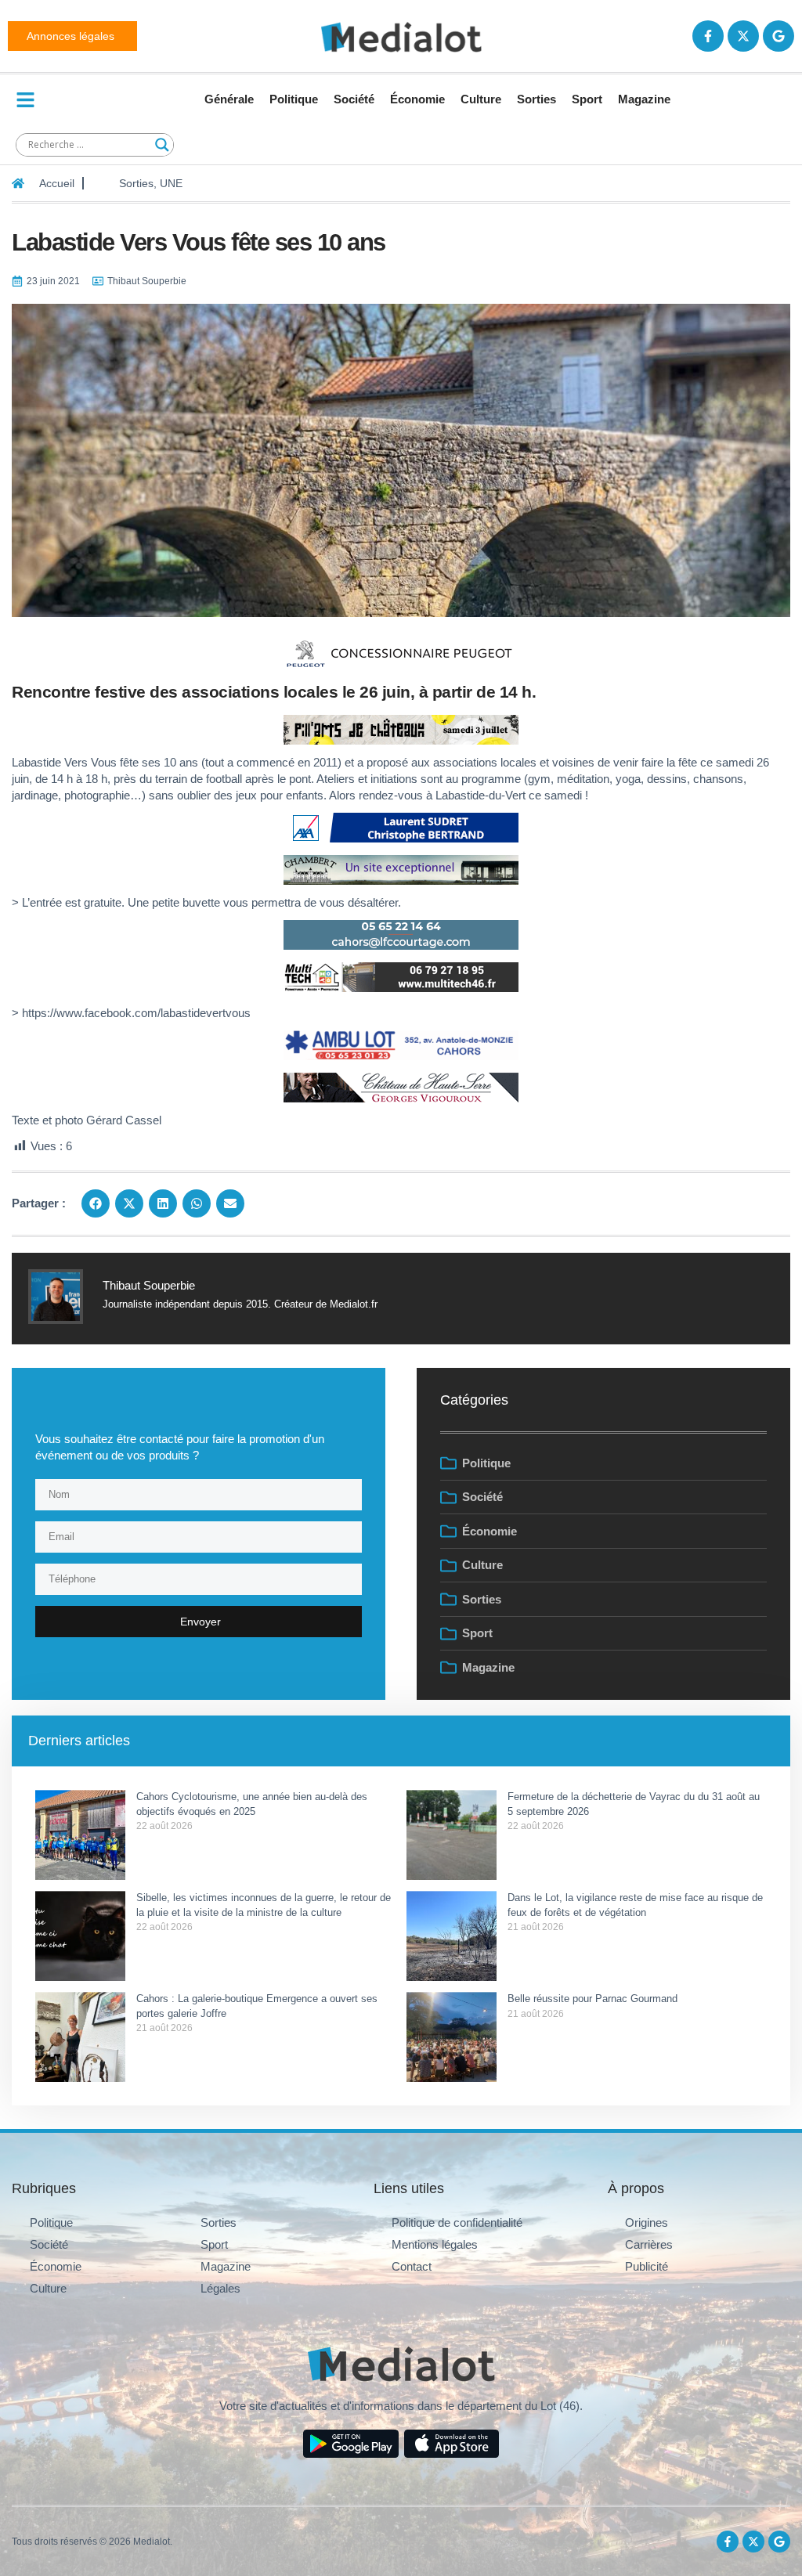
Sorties (536, 99)
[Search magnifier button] (162, 145)
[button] (96, 1203)
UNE (171, 183)
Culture (481, 99)
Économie (417, 99)
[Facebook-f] (708, 36)
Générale (229, 99)
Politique (294, 99)
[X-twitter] (743, 36)
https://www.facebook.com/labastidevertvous (136, 1013)
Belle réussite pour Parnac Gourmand (594, 1999)
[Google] (779, 36)
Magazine (644, 99)
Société (354, 99)
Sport (587, 99)
